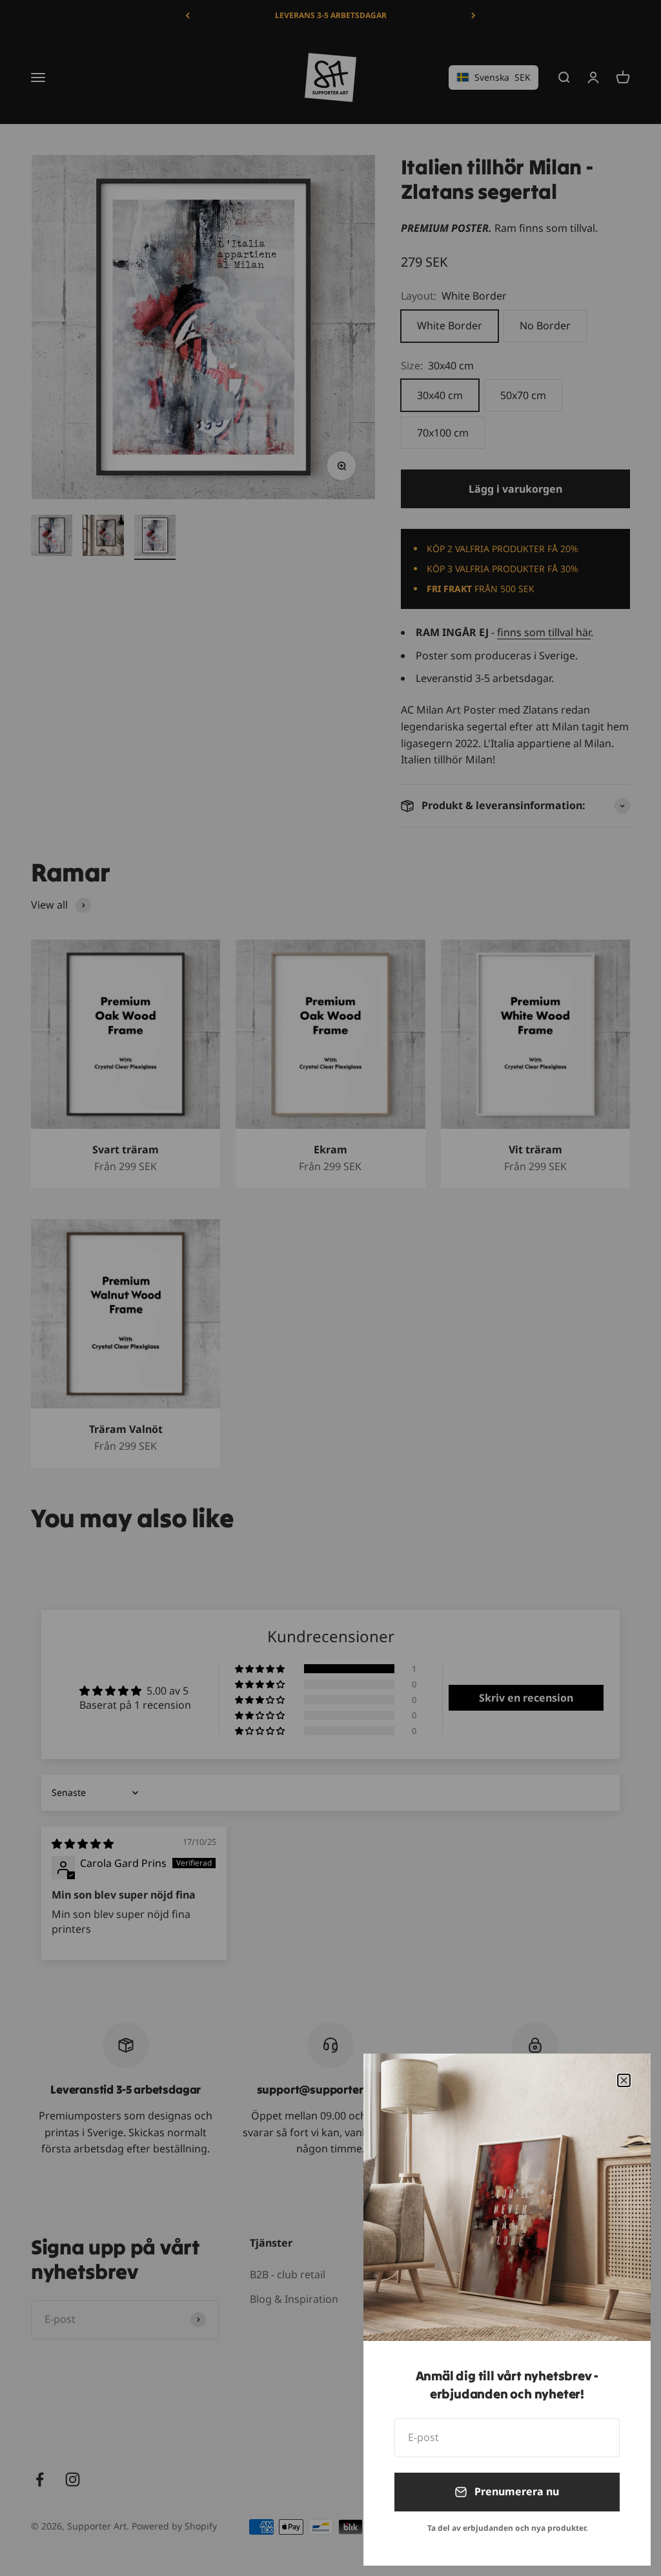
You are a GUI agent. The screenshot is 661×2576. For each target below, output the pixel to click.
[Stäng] (624, 2080)
